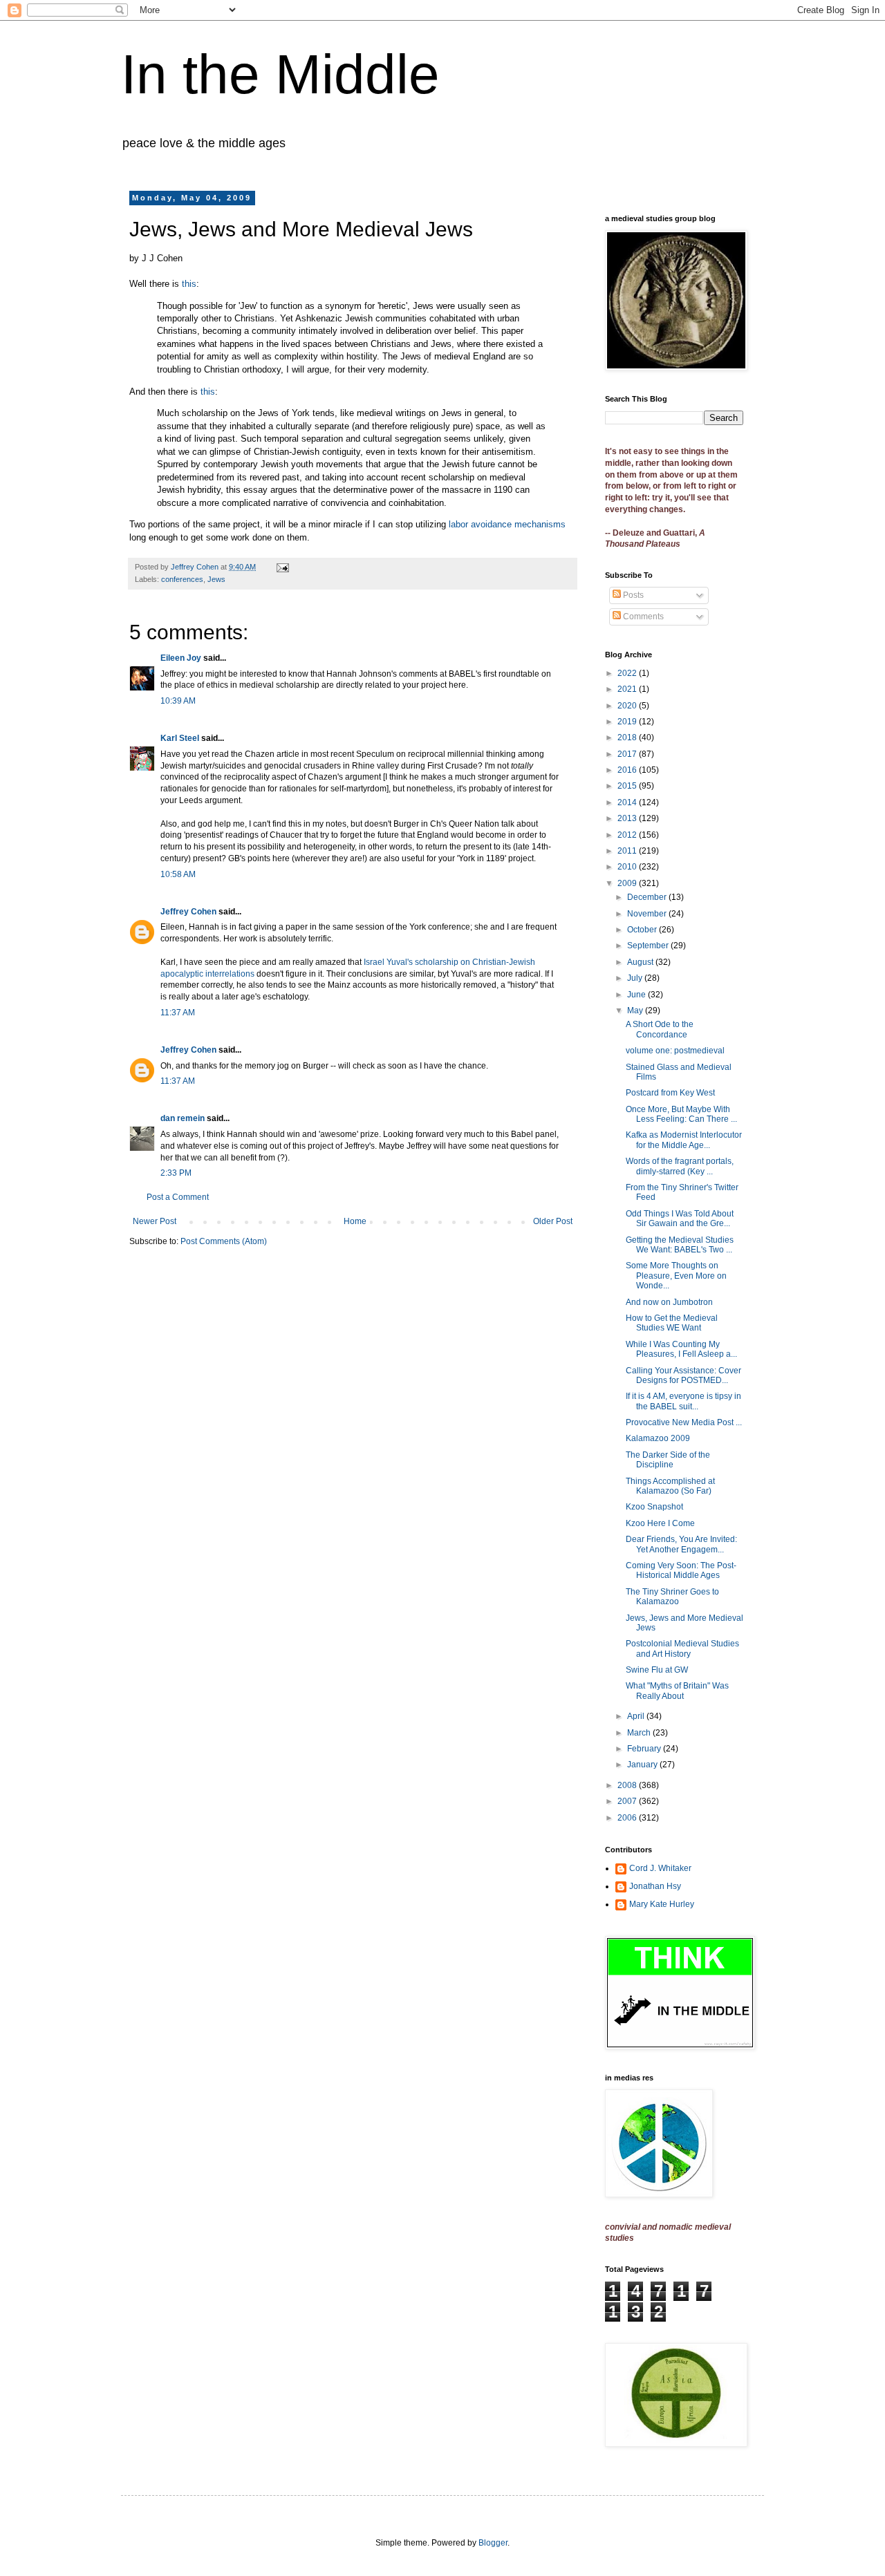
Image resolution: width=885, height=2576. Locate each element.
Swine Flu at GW (657, 1670)
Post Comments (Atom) (224, 1241)
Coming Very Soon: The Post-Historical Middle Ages (681, 1570)
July (636, 978)
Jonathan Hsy (655, 1886)
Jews (216, 579)
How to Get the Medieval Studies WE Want (672, 1323)
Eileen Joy (181, 658)
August (641, 962)
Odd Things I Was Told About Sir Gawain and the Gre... (680, 1219)
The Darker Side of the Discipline (668, 1460)
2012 (628, 835)
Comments (642, 617)
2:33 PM (176, 1173)
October (643, 930)
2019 (628, 722)
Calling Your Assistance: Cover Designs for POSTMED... (683, 1375)
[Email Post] (282, 567)
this (189, 284)
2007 (628, 1801)
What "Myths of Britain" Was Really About (677, 1691)
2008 (628, 1785)
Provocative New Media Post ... (684, 1422)
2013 (628, 818)
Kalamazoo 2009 (658, 1438)
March (640, 1733)
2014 (628, 802)
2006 (628, 1818)
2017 (628, 754)
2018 (628, 737)
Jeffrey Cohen (188, 912)
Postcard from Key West (670, 1093)
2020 (628, 706)
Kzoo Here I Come (660, 1523)
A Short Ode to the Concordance (660, 1029)
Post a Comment (178, 1197)
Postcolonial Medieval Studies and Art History (682, 1648)
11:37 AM (178, 1013)
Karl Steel (180, 738)
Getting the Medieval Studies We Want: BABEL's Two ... (680, 1245)
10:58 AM (178, 874)
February (645, 1749)
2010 (628, 867)
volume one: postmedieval (675, 1051)
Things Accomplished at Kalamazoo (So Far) (670, 1486)
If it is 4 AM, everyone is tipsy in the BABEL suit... (683, 1401)
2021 (628, 689)
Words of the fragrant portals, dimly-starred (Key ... (680, 1166)
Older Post (553, 1221)
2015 (628, 786)
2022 (628, 673)
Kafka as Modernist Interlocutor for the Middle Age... (684, 1140)
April (637, 1716)
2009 (628, 883)
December (648, 897)
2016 (628, 770)
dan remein (183, 1118)
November (648, 914)
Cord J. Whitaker (660, 1868)
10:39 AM (178, 701)
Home (355, 1221)
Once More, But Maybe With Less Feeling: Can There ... (681, 1114)
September (649, 946)
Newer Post (155, 1221)
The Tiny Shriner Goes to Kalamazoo (672, 1597)
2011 (628, 851)
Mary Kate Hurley (662, 1904)
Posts (632, 595)
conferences (182, 579)
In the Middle (280, 74)
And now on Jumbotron (669, 1302)
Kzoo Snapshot (654, 1507)
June (637, 995)
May (636, 1010)
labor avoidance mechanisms (507, 524)
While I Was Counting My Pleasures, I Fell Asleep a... (681, 1349)
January (643, 1765)
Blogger (493, 2543)
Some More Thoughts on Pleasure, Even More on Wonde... (676, 1276)
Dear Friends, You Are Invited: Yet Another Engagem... (681, 1544)
